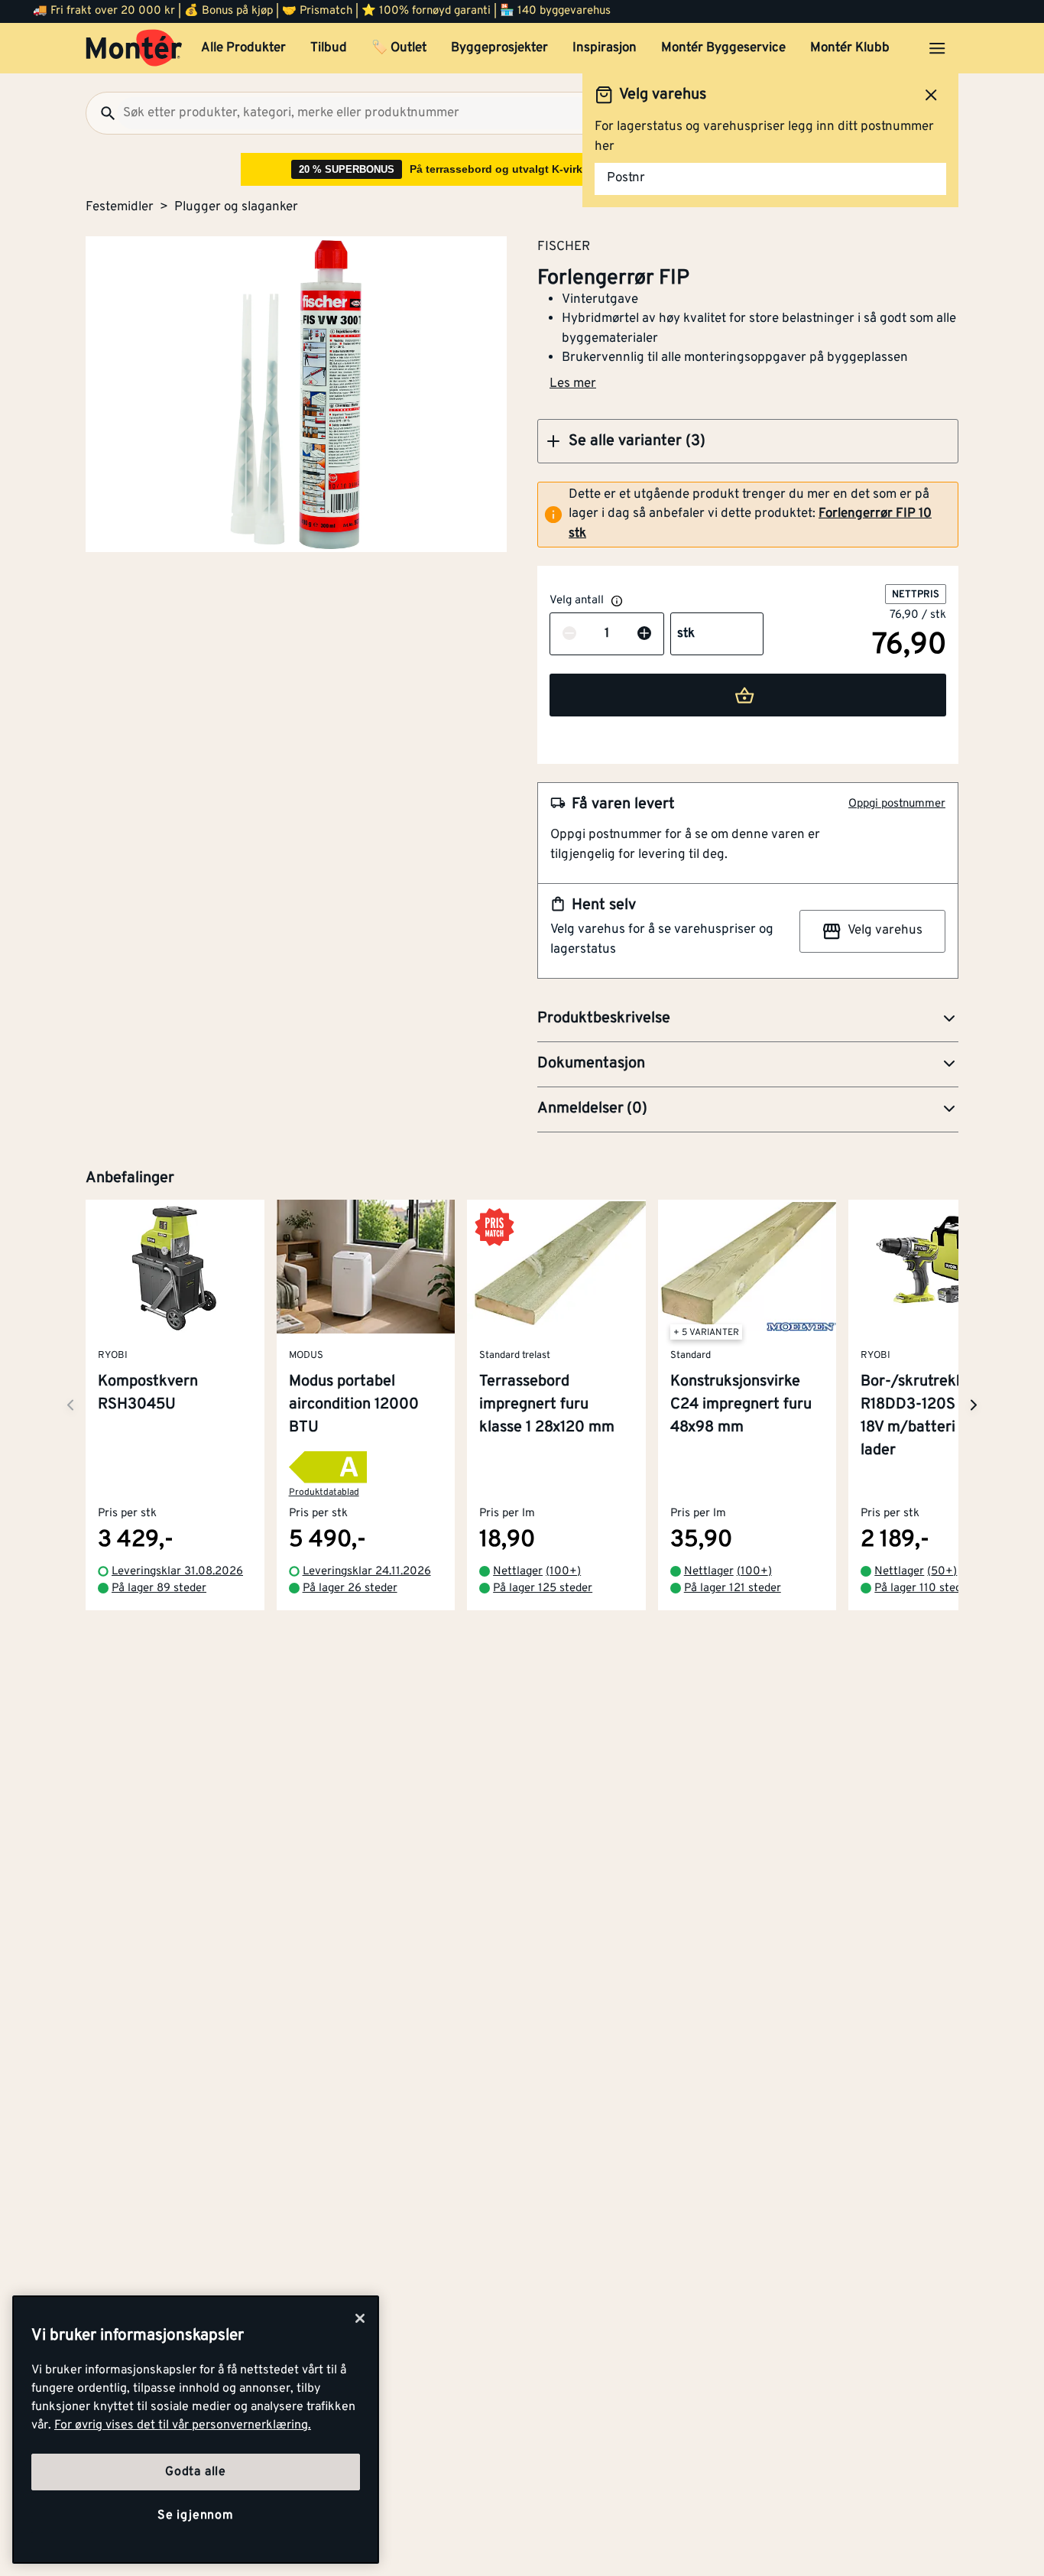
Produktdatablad (324, 1493)
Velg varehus (885, 931)
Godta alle (196, 2472)
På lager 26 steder (350, 1589)
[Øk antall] (644, 635)
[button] (748, 441)
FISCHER (564, 246)
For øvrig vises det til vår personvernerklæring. (183, 2425)
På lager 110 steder (923, 1589)
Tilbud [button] (329, 48)
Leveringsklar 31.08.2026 (177, 1572)
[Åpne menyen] (937, 48)
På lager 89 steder (159, 1589)
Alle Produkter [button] (243, 48)
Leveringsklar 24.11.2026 (367, 1572)
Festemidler (120, 207)
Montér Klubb (850, 48)
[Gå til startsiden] (134, 48)
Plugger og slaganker (236, 207)
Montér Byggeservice (723, 48)
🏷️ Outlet (399, 48)
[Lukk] (360, 2318)
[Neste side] (70, 1405)
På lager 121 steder (733, 1589)
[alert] (748, 515)
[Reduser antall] (569, 635)
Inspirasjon (605, 48)
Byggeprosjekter (499, 48)
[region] (196, 2430)
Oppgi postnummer (897, 804)
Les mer (573, 384)
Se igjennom (196, 2516)
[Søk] (102, 113)
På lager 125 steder (543, 1589)
